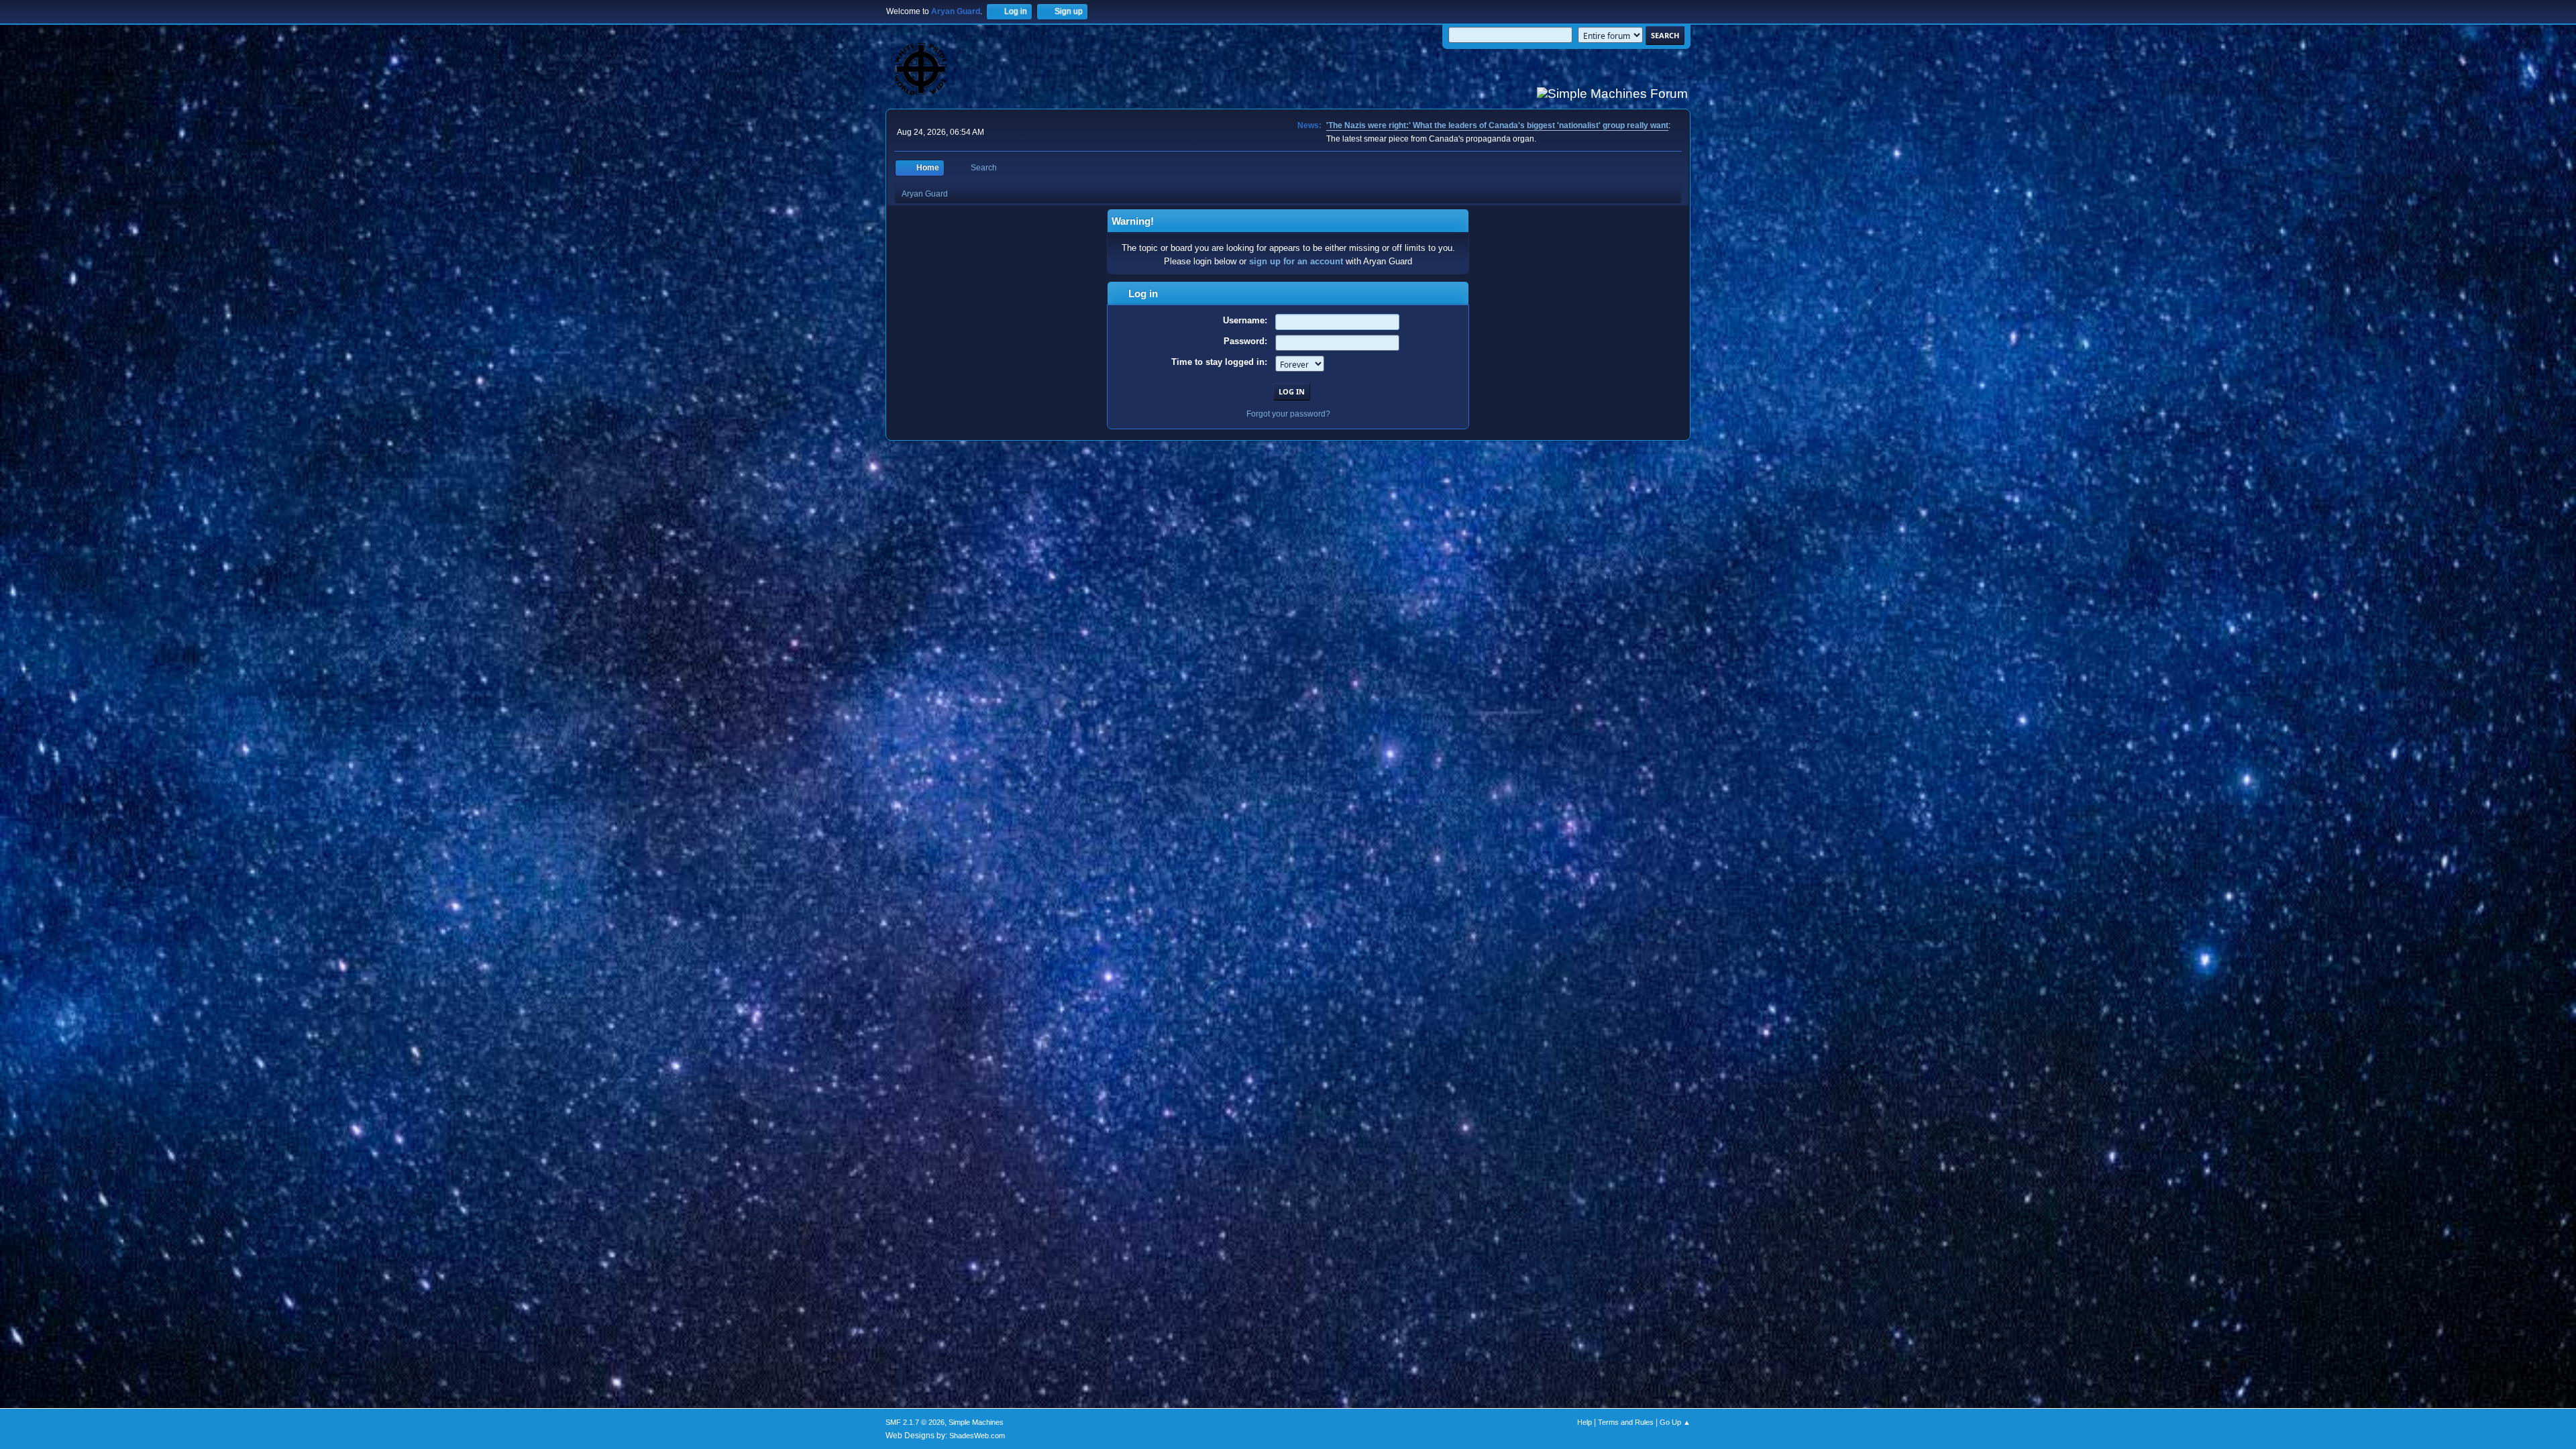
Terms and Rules (1626, 1422)
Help (1585, 1422)
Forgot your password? (1288, 414)
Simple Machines (976, 1422)
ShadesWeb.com (977, 1436)
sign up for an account (1296, 261)
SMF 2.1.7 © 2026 (915, 1422)
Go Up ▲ (1675, 1422)
